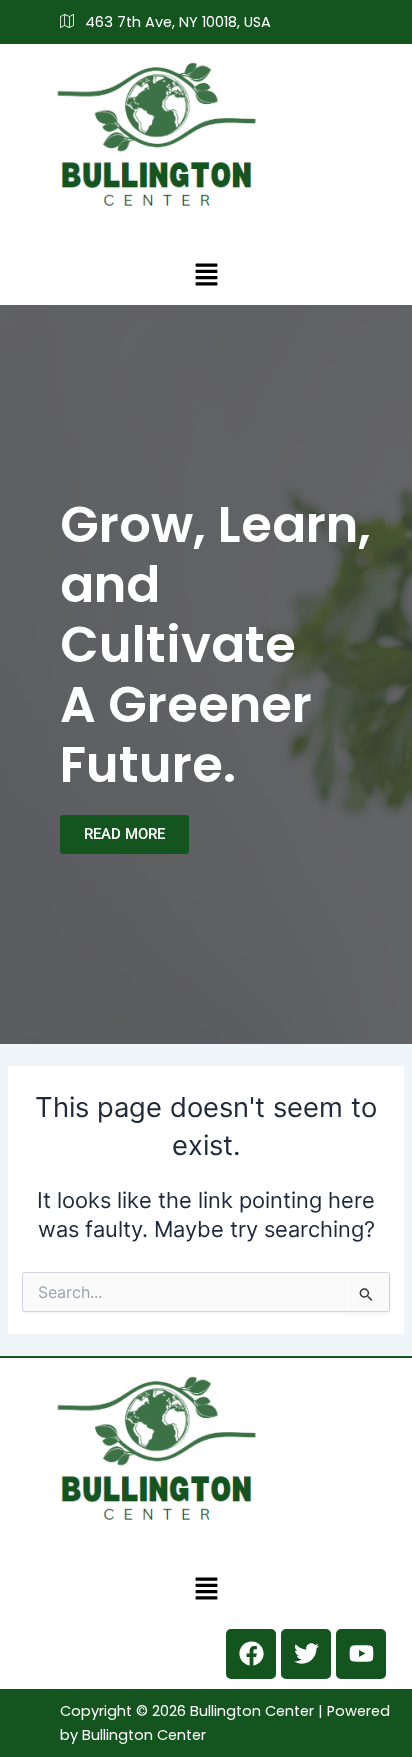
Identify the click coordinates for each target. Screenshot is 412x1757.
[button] (206, 274)
